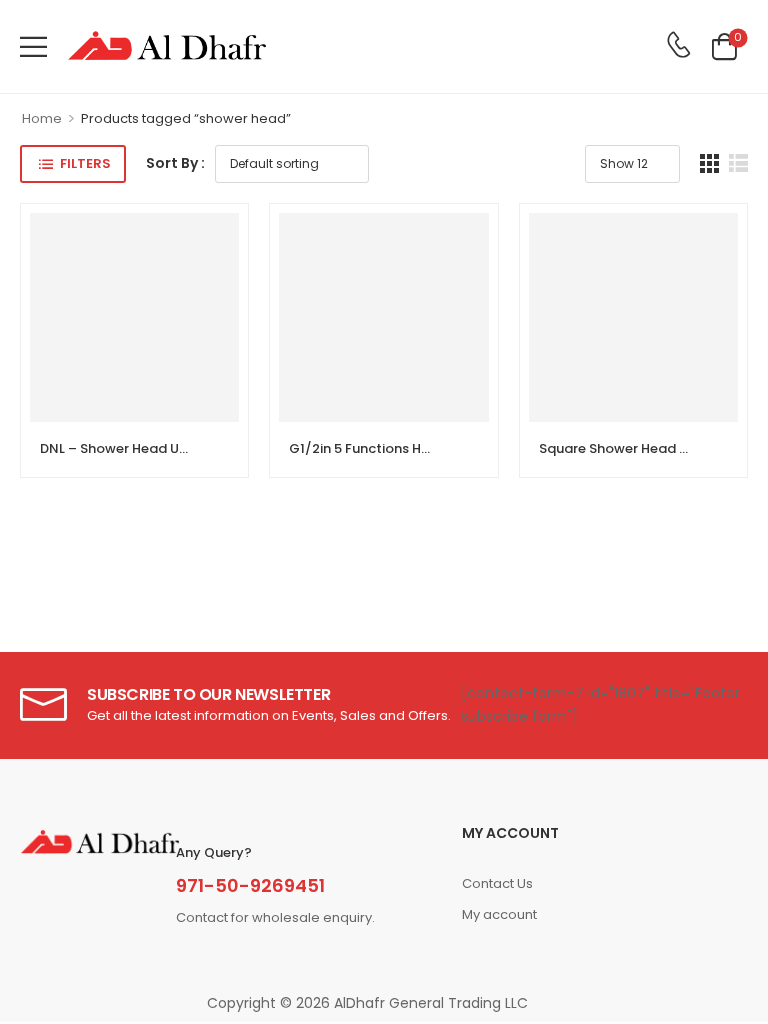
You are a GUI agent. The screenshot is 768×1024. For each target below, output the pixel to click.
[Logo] (167, 46)
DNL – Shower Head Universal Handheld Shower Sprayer (222, 448)
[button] (33, 46)
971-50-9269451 (250, 885)
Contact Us (497, 883)
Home (42, 118)
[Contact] (678, 46)
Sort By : (175, 163)
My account (499, 914)
